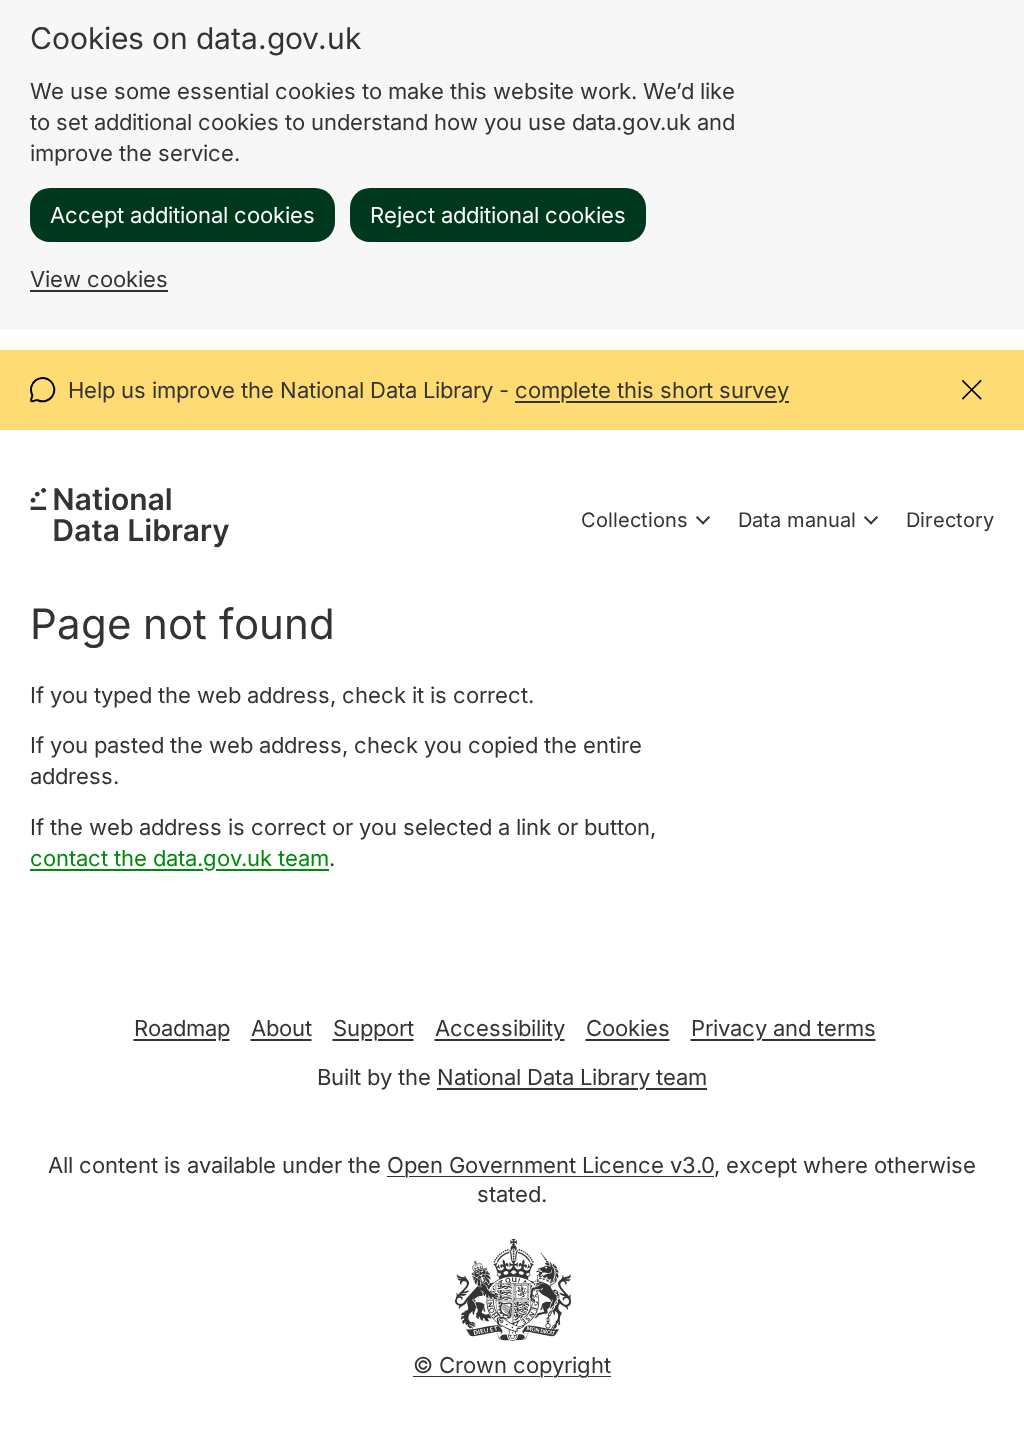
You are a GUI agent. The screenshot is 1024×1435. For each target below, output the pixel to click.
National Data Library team (572, 1077)
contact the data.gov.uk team (179, 858)
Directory (950, 520)
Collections (634, 520)
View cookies (99, 279)
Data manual (797, 520)
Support (373, 1028)
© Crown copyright (512, 1365)
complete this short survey (652, 390)
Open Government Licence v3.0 (550, 1165)
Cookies (628, 1028)
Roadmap (182, 1028)
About (281, 1028)
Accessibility (500, 1028)
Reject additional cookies (498, 215)
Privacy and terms (783, 1028)
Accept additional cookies (182, 215)
